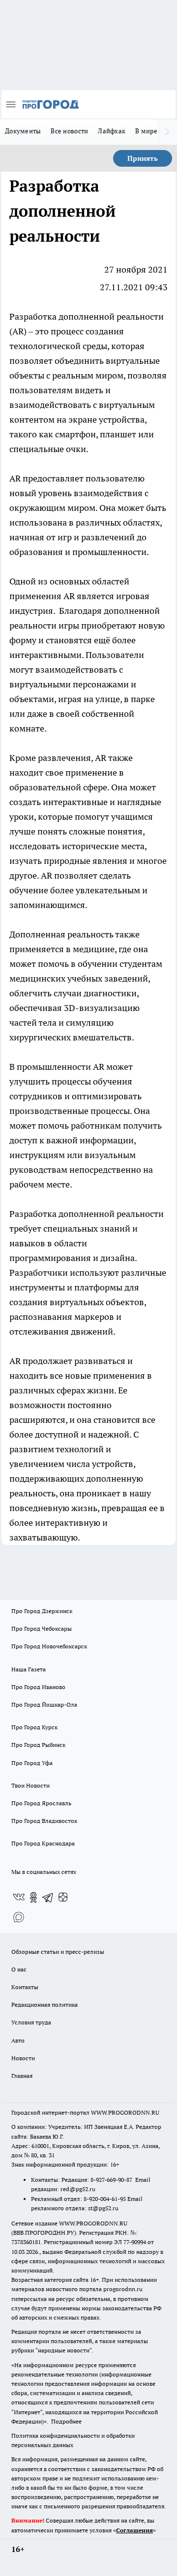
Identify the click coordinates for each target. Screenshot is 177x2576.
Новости (23, 2058)
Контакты (25, 1987)
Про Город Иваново (38, 1687)
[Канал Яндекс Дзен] (63, 1897)
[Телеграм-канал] (48, 1897)
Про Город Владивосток (44, 1821)
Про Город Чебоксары (42, 1629)
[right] (167, 132)
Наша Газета (29, 1669)
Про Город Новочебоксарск (49, 1646)
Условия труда (31, 2022)
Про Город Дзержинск (42, 1611)
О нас (19, 1969)
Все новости (69, 131)
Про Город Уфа (32, 1763)
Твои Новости (30, 1785)
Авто (18, 2040)
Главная (22, 2076)
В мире (146, 131)
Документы (23, 131)
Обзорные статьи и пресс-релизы (58, 1952)
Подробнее (66, 2421)
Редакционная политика (44, 2005)
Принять (143, 158)
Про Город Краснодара (43, 1843)
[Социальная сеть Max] (19, 1917)
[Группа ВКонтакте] (19, 1897)
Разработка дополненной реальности (87, 316)
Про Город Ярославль (41, 1803)
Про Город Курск (34, 1727)
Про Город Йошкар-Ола (44, 1705)
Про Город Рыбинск (38, 1745)
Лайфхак (112, 131)
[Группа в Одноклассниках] (33, 1897)
